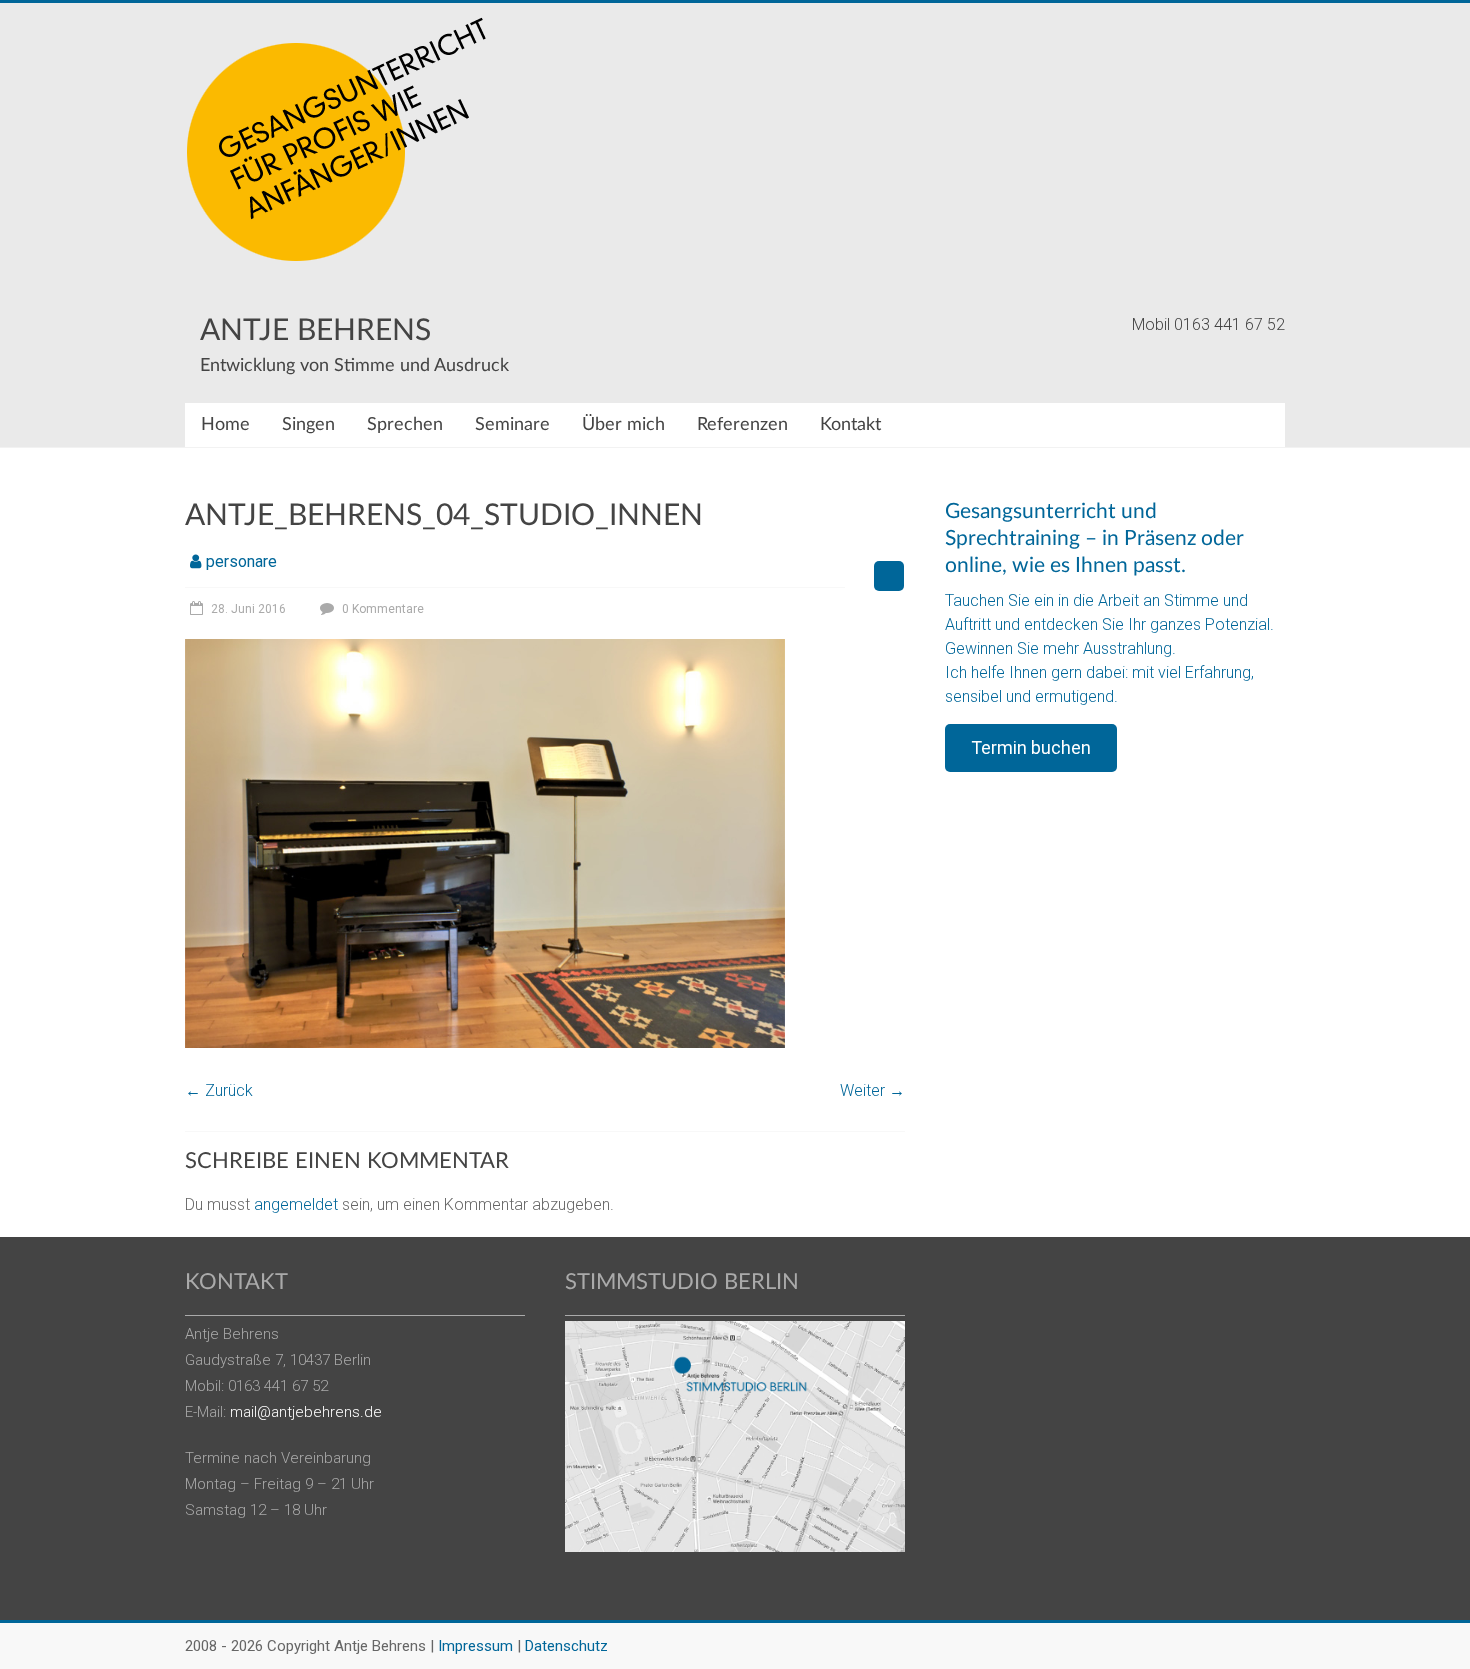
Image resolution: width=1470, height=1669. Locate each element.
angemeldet (296, 1204)
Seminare (512, 425)
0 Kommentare (381, 609)
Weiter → (872, 1090)
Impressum (475, 1646)
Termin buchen (1031, 747)
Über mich (623, 425)
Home (225, 425)
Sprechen (405, 425)
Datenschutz (566, 1646)
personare (241, 561)
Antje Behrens (315, 331)
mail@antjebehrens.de (306, 1412)
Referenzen (742, 425)
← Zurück (219, 1090)
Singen (308, 425)
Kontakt (850, 425)
